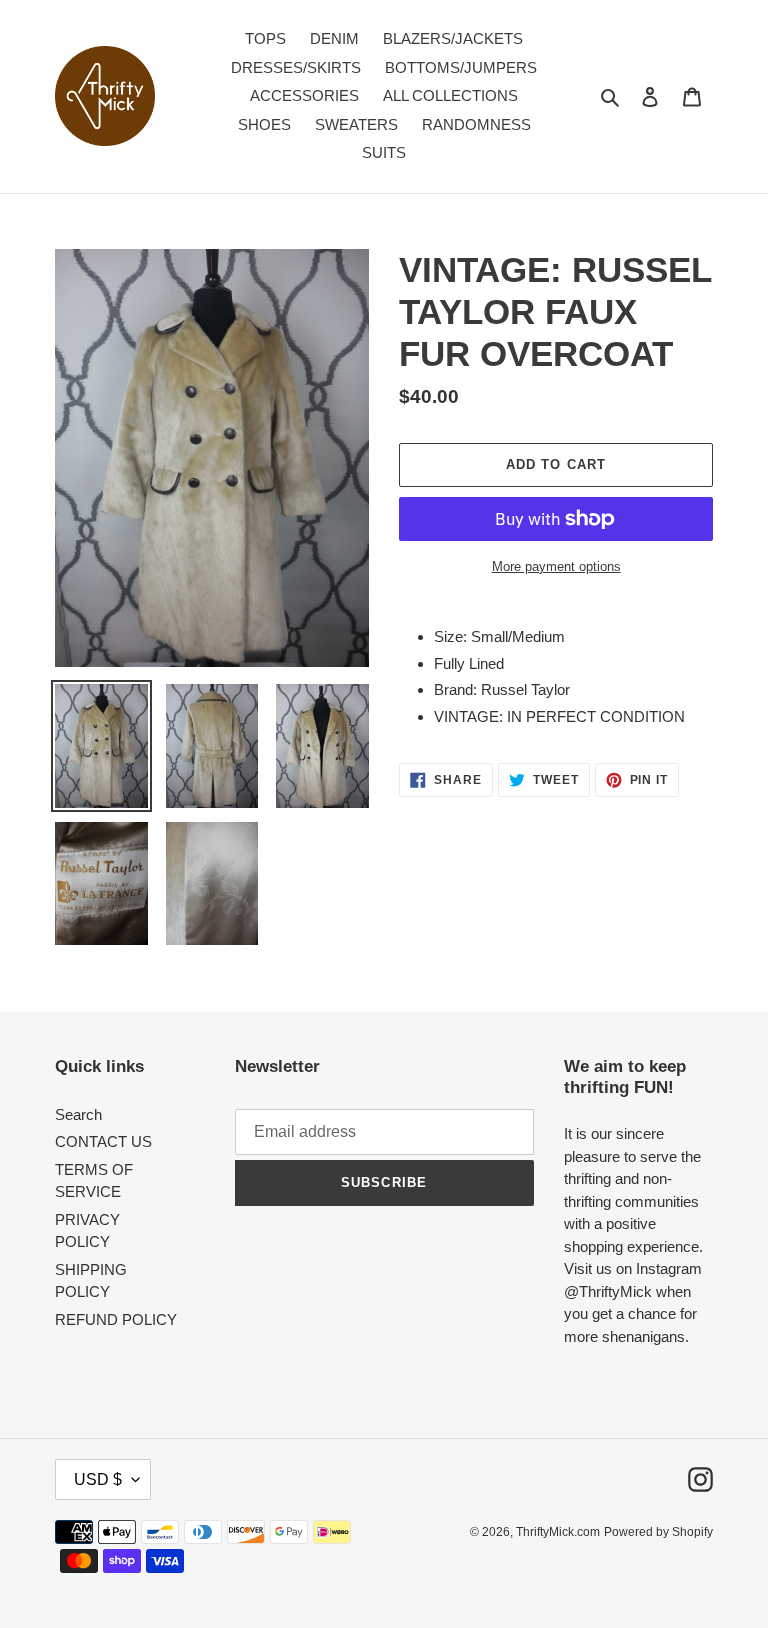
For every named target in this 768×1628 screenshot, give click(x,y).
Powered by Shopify (658, 1532)
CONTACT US (103, 1141)
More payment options (556, 566)
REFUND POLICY (116, 1319)
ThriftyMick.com (558, 1532)
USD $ (98, 1479)
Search (78, 1114)
